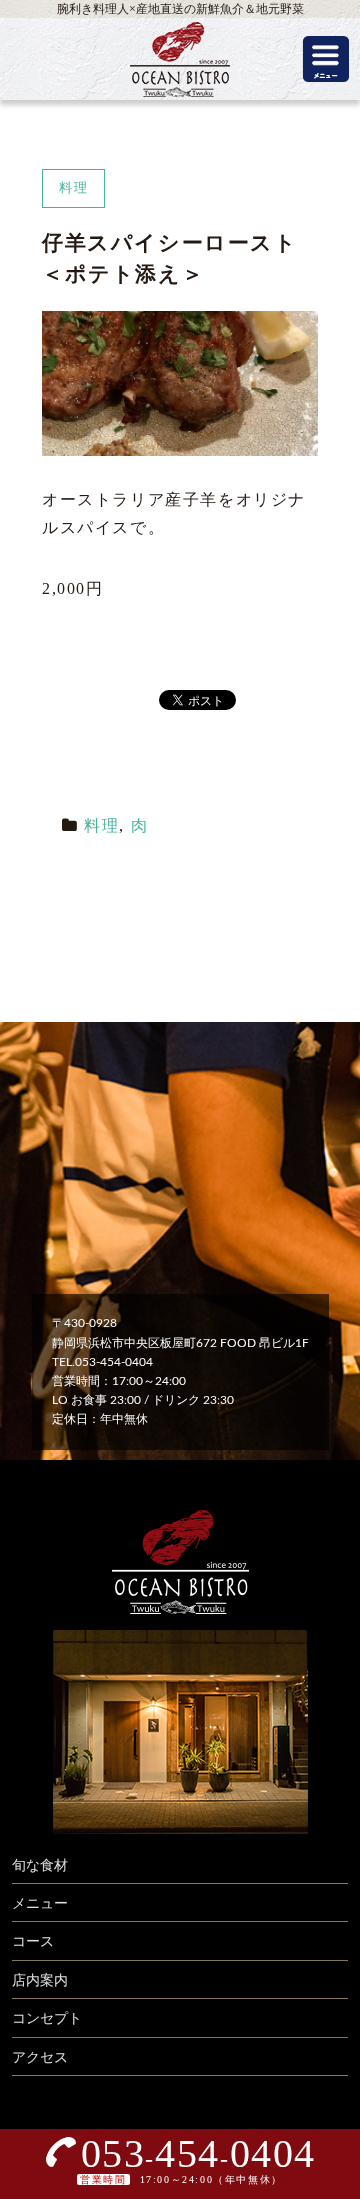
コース (33, 1942)
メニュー (40, 1904)
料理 (101, 825)
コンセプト (47, 2019)
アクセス (40, 2058)
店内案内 (40, 1981)
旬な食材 (40, 1866)
